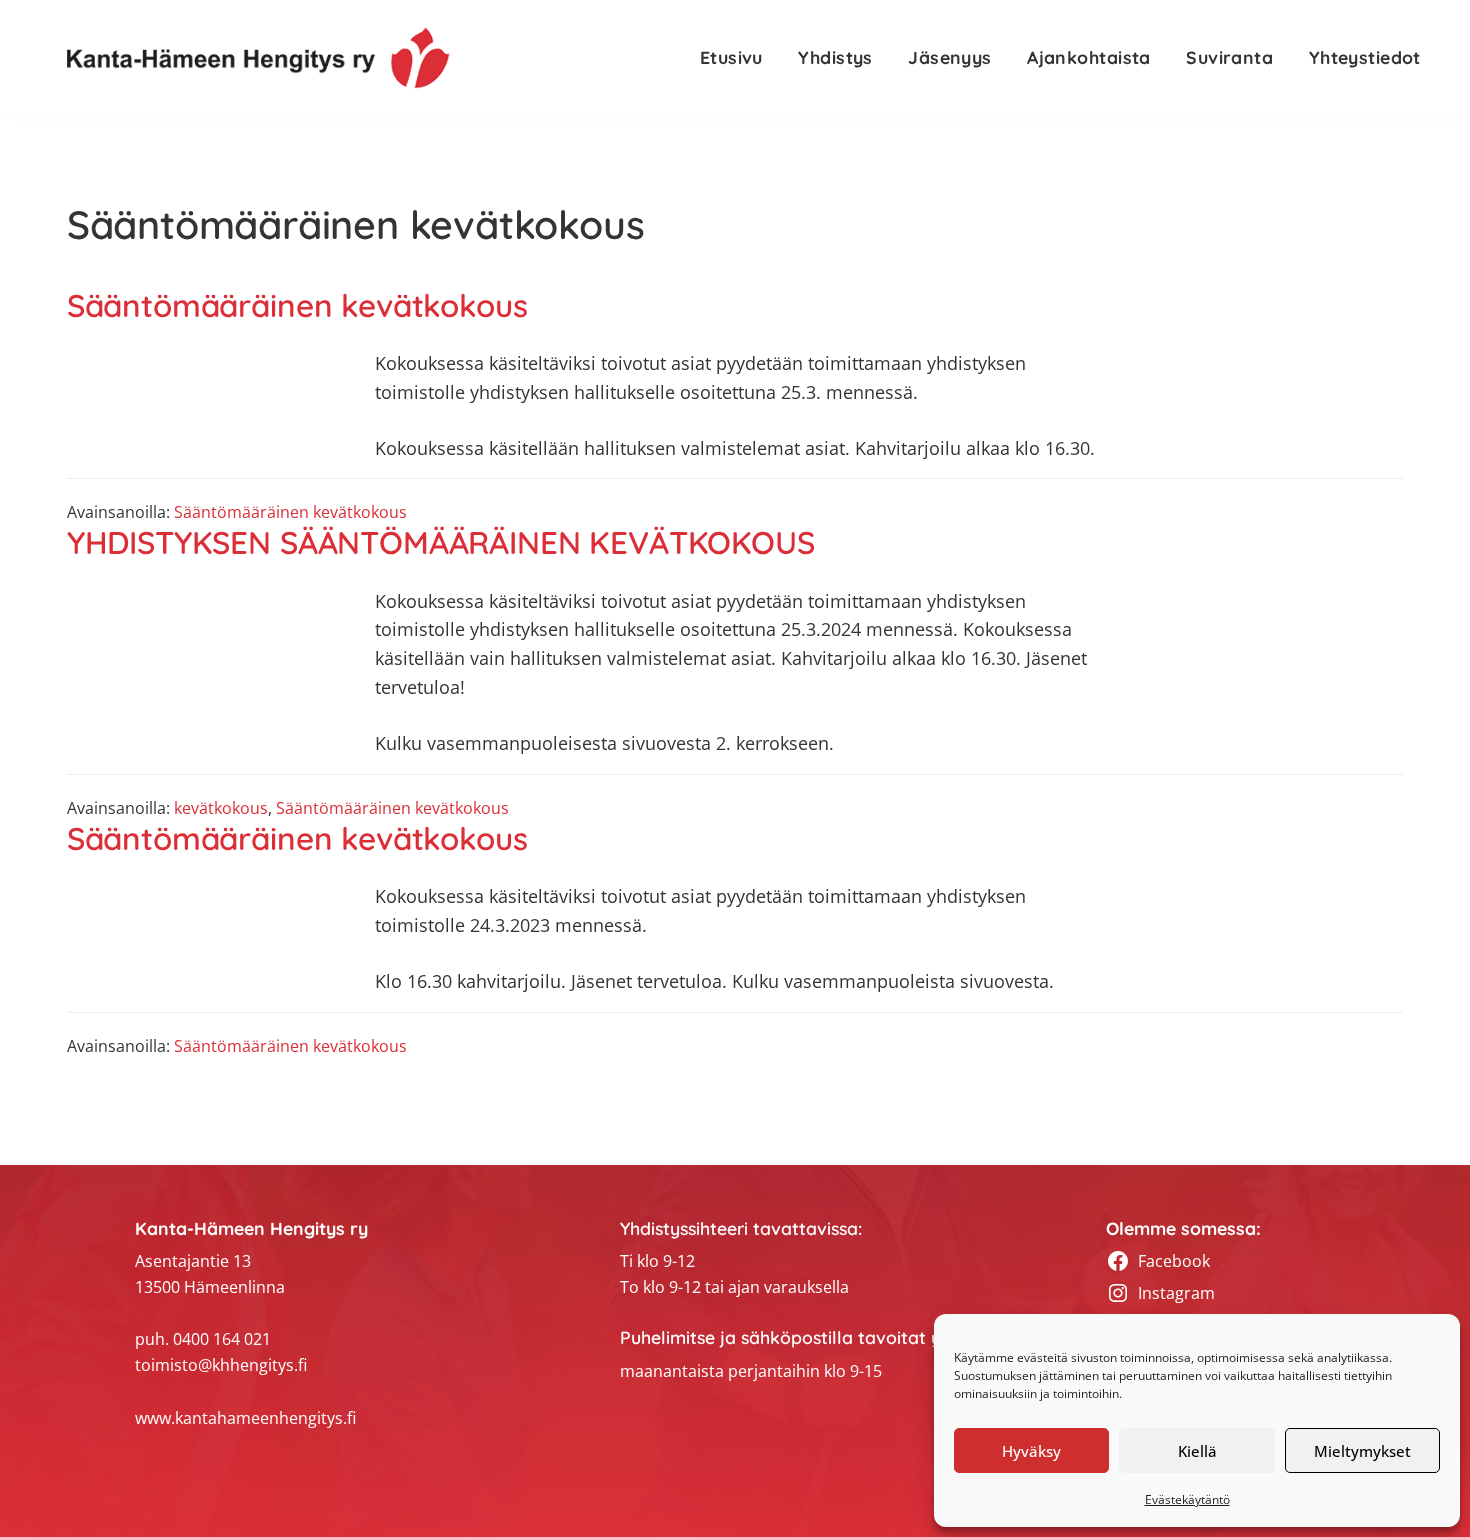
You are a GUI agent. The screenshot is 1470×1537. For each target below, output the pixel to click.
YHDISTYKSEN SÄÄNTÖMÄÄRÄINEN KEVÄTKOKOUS (441, 542)
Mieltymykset (1362, 1451)
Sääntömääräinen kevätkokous (297, 305)
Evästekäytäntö (1187, 1499)
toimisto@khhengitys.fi (221, 1365)
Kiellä (1197, 1451)
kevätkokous (221, 808)
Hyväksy (1031, 1451)
